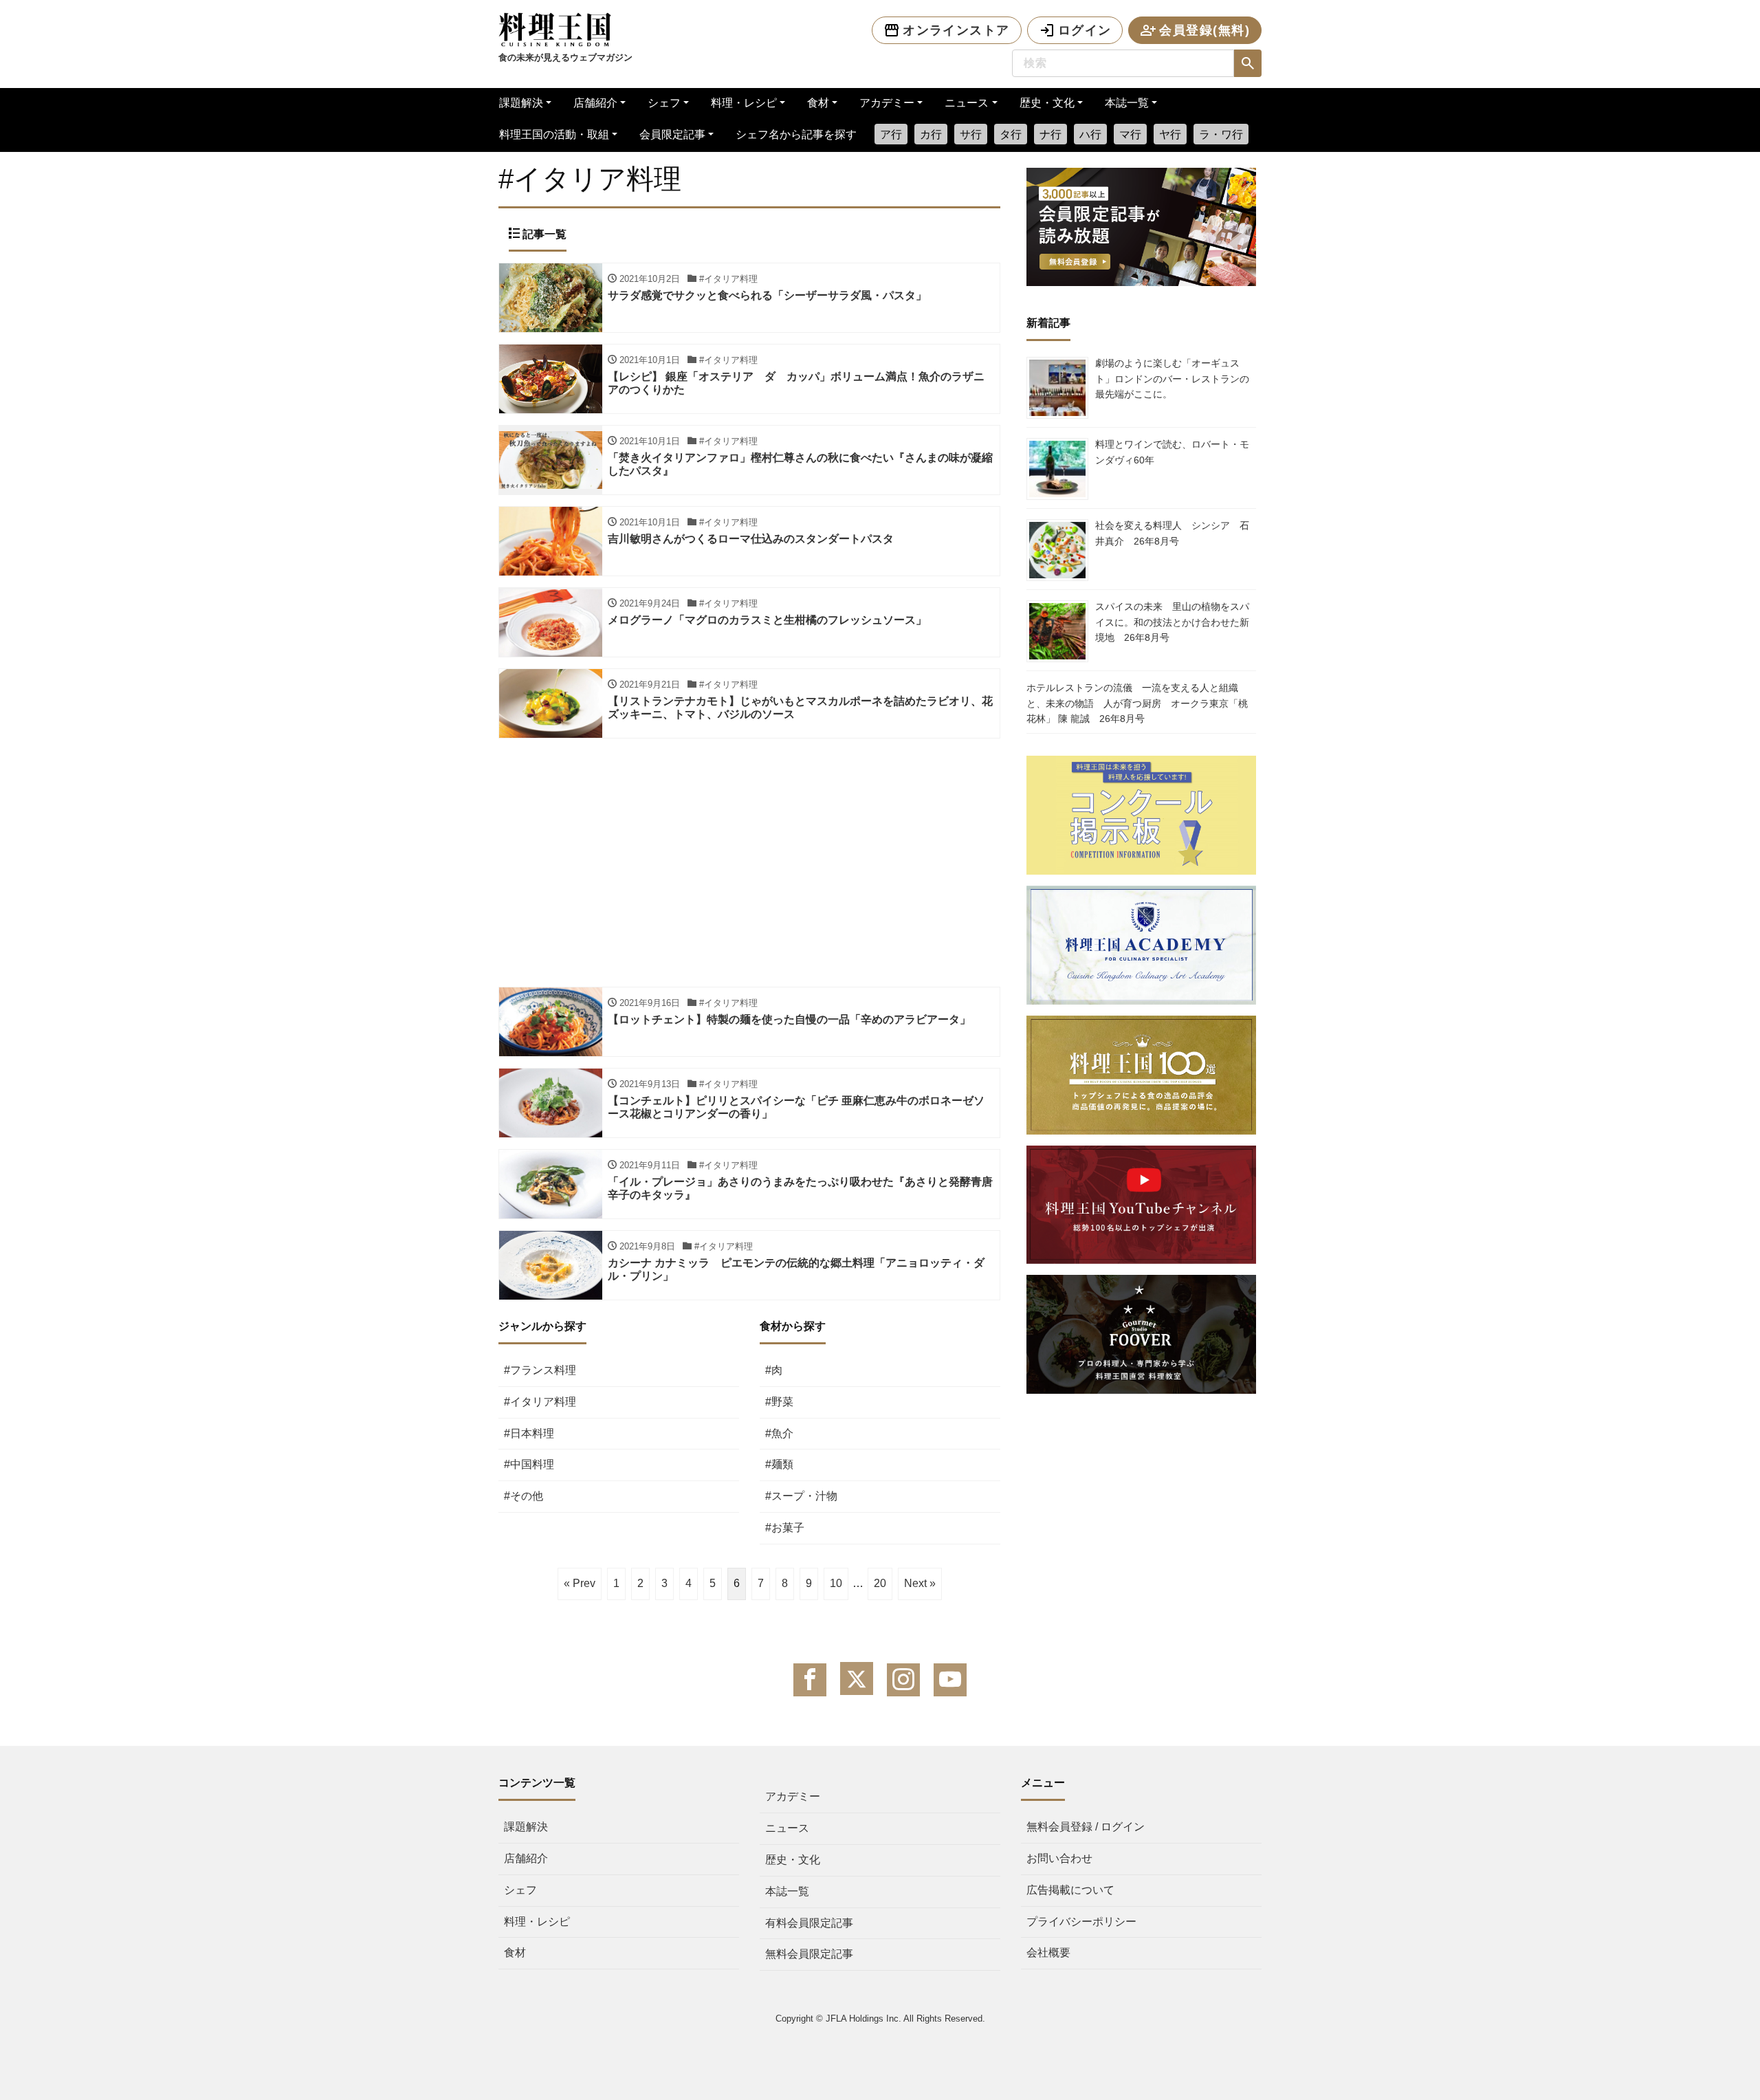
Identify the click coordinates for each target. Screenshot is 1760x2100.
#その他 (524, 1496)
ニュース (967, 103)
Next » (920, 1583)
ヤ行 (1170, 134)
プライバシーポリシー (1081, 1922)
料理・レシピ (744, 103)
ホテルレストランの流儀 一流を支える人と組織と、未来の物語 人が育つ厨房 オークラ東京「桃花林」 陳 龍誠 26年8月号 (1137, 703)
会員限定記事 (672, 134)
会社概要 (1048, 1953)
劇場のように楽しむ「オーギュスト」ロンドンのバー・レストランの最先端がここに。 (1172, 379)
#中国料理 (529, 1464)
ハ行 (1090, 134)
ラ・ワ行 (1221, 134)
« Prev (580, 1583)
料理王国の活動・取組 (554, 134)
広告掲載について (1070, 1890)
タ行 (1011, 134)
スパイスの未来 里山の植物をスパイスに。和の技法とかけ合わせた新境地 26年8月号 (1172, 622)
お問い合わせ (1059, 1858)
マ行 (1130, 134)
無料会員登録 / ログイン (1086, 1827)
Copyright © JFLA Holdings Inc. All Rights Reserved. (880, 2019)
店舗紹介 (595, 103)
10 (836, 1583)
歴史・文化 (1047, 103)
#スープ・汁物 (801, 1496)
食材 (818, 103)
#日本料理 (529, 1433)
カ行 (931, 134)
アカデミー (887, 103)
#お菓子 (785, 1528)
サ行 (971, 134)
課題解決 (521, 103)
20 (880, 1583)
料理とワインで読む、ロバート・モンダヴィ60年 (1172, 452)
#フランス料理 (540, 1370)
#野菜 (779, 1402)
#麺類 (779, 1464)
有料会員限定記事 (809, 1923)
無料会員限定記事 (809, 1954)
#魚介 (779, 1433)
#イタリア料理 (540, 1402)
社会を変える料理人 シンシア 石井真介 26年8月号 (1172, 533)
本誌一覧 (1127, 103)
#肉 (774, 1370)
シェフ (664, 103)
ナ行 (1050, 134)
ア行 (891, 134)
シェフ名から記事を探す (796, 134)
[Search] (1248, 63)
